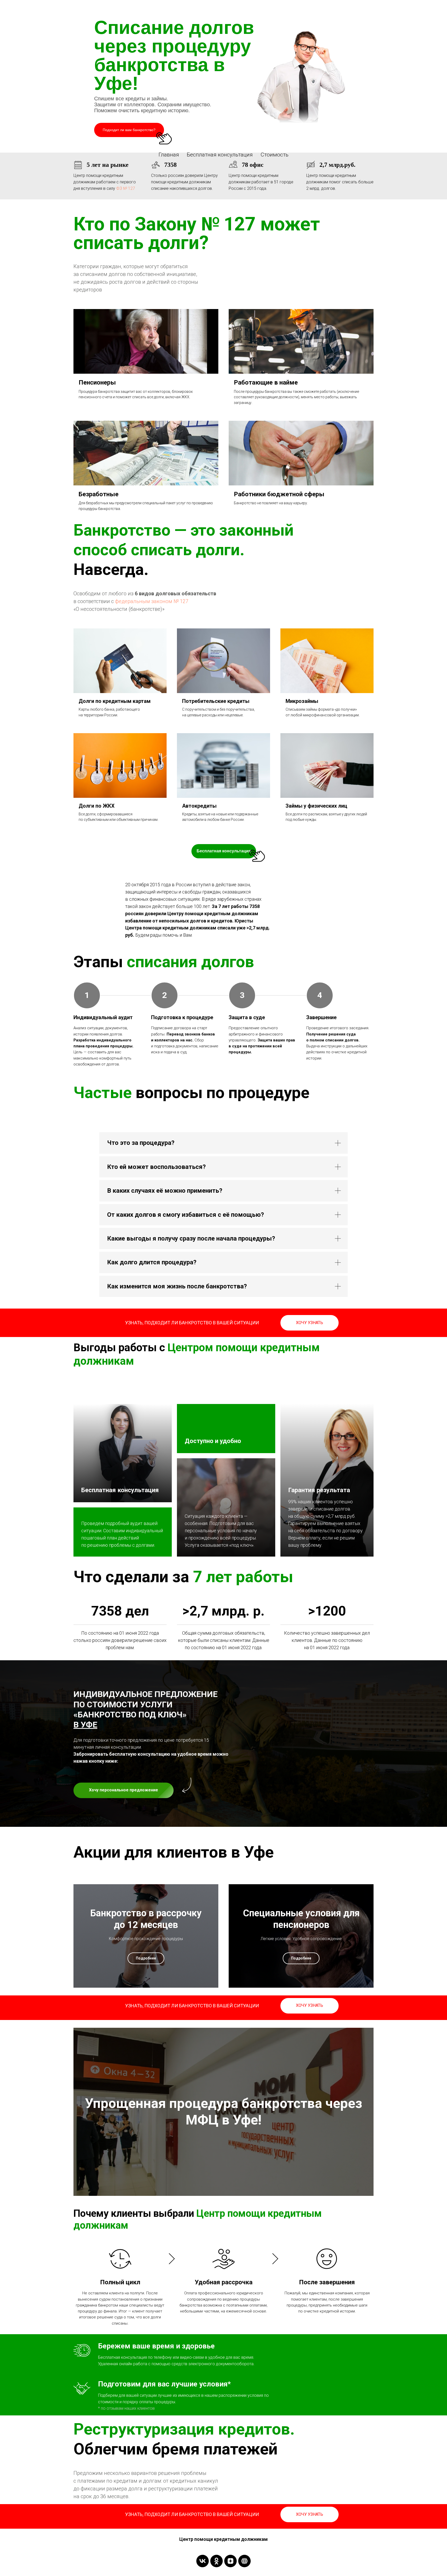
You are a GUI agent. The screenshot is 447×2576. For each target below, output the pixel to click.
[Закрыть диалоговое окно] (439, 8)
